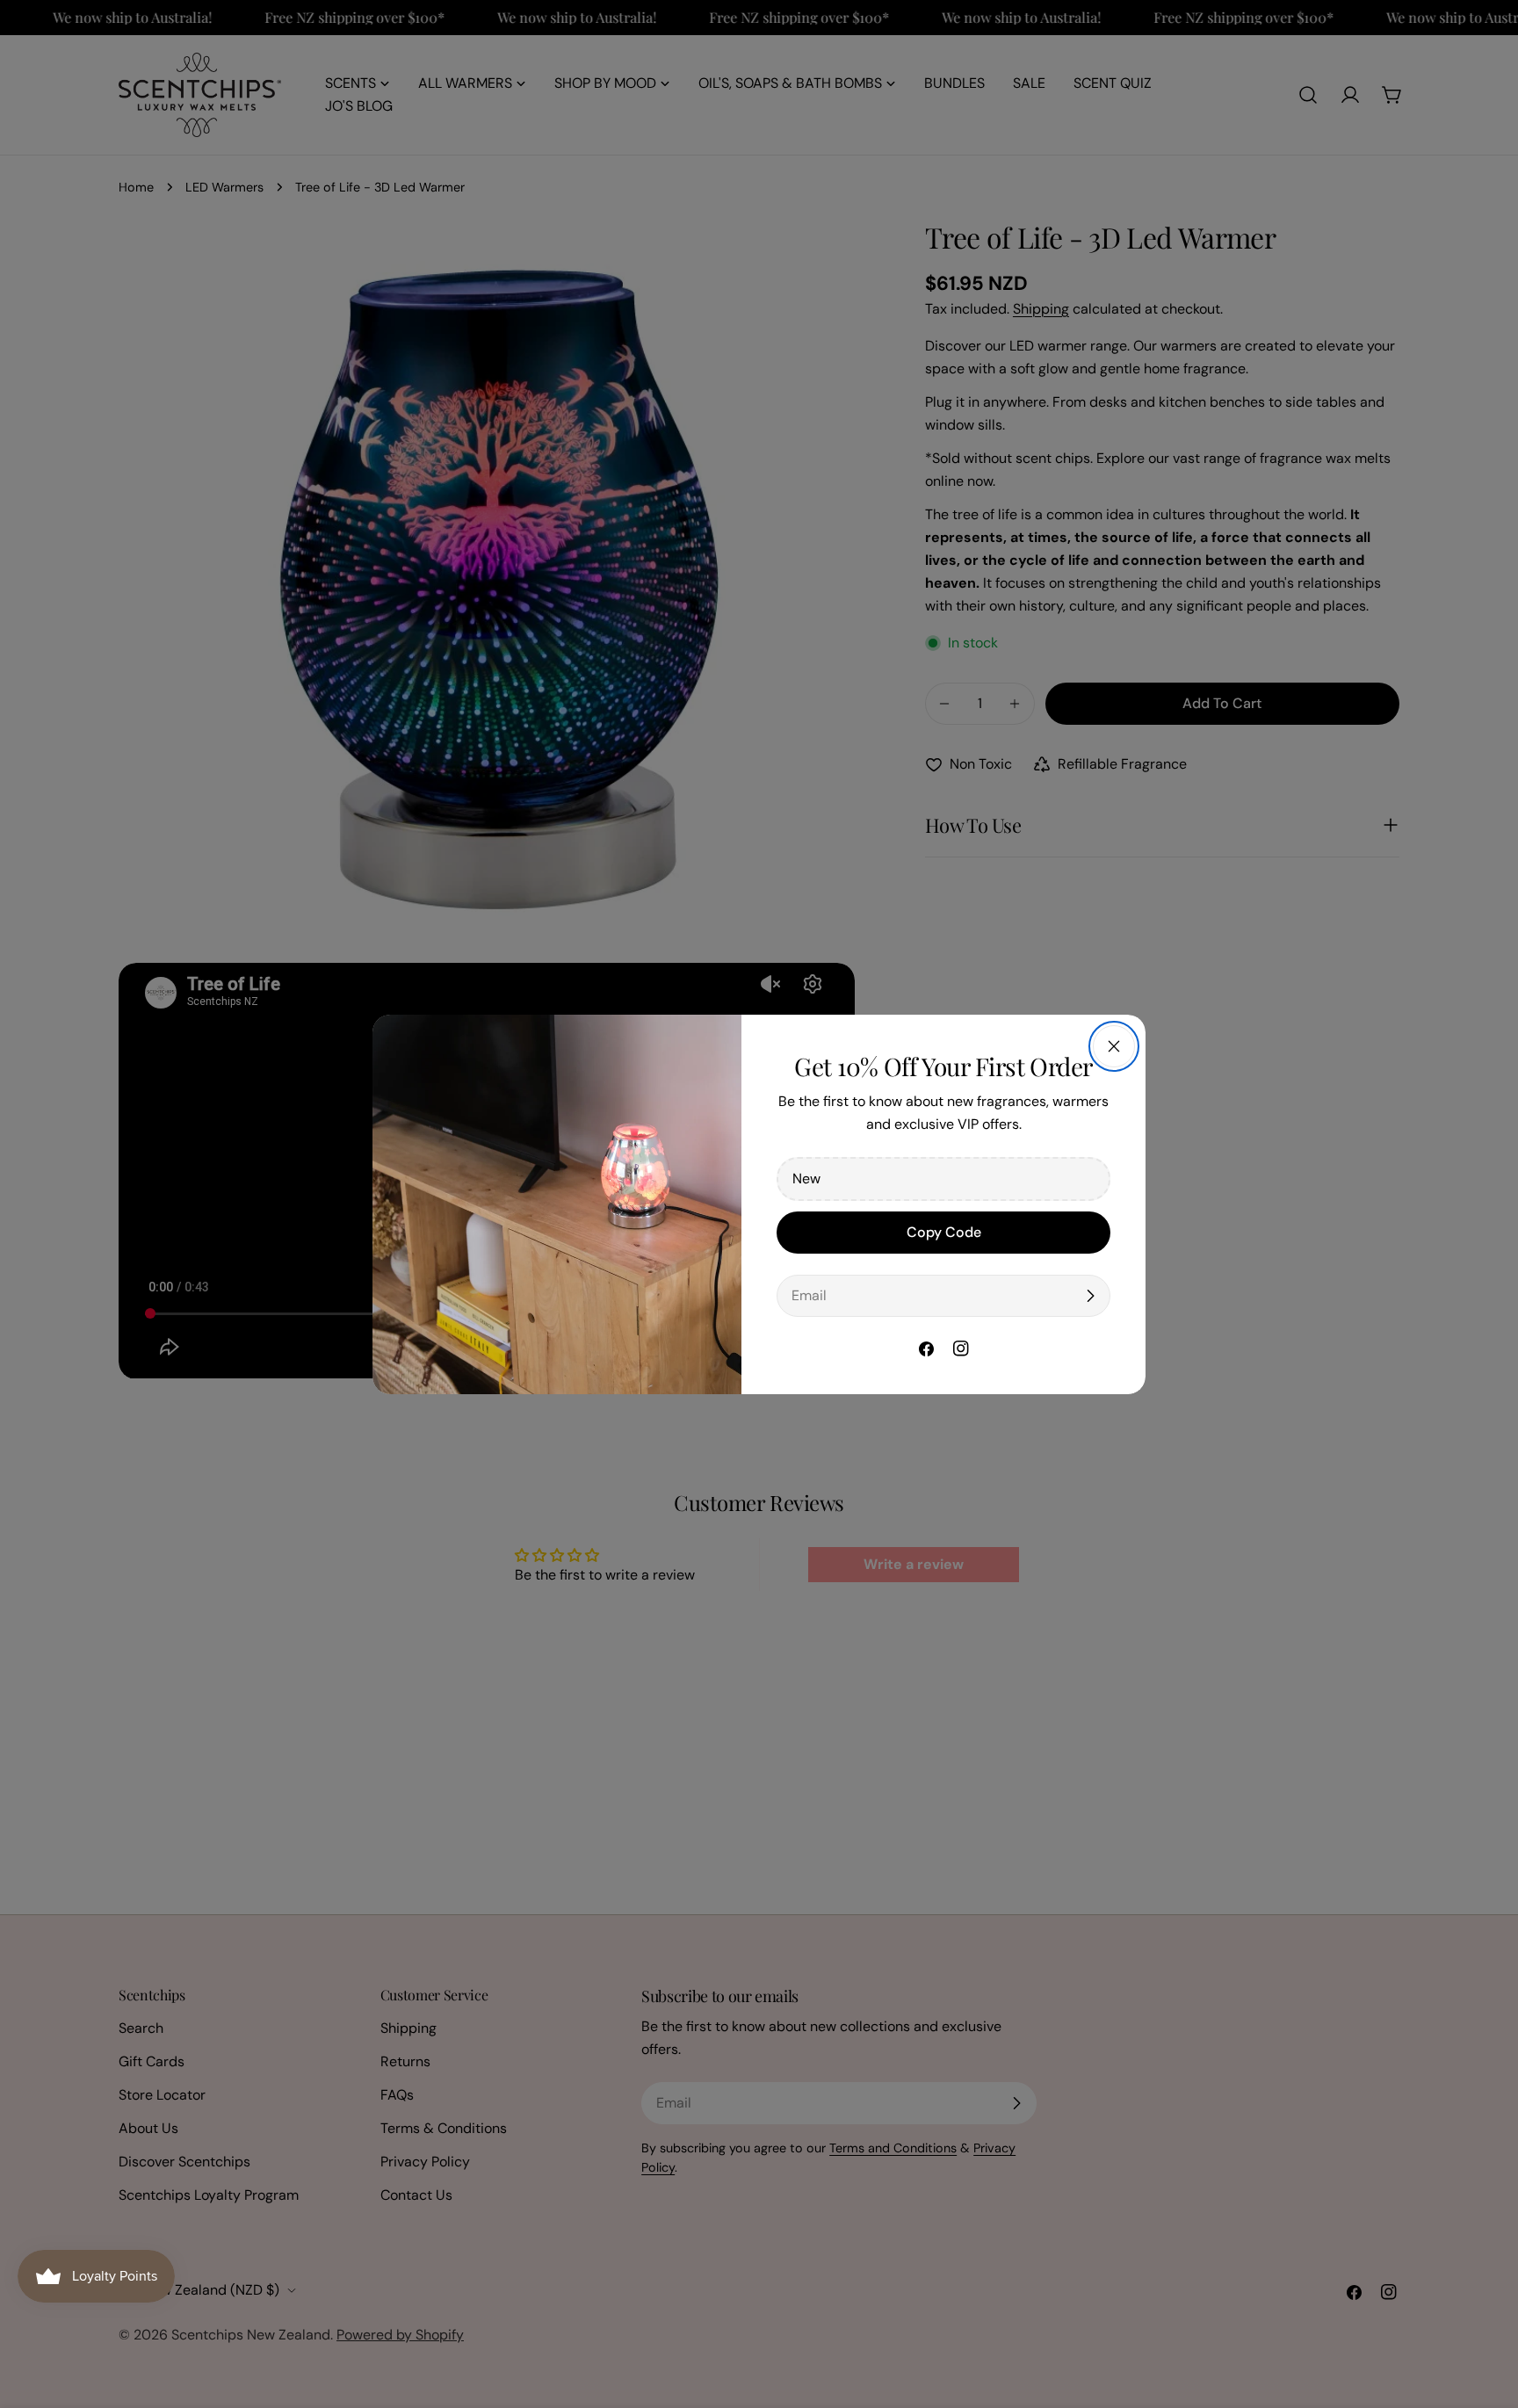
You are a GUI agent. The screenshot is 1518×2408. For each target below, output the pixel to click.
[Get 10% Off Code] (1090, 1296)
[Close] (1114, 1046)
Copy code (944, 1232)
